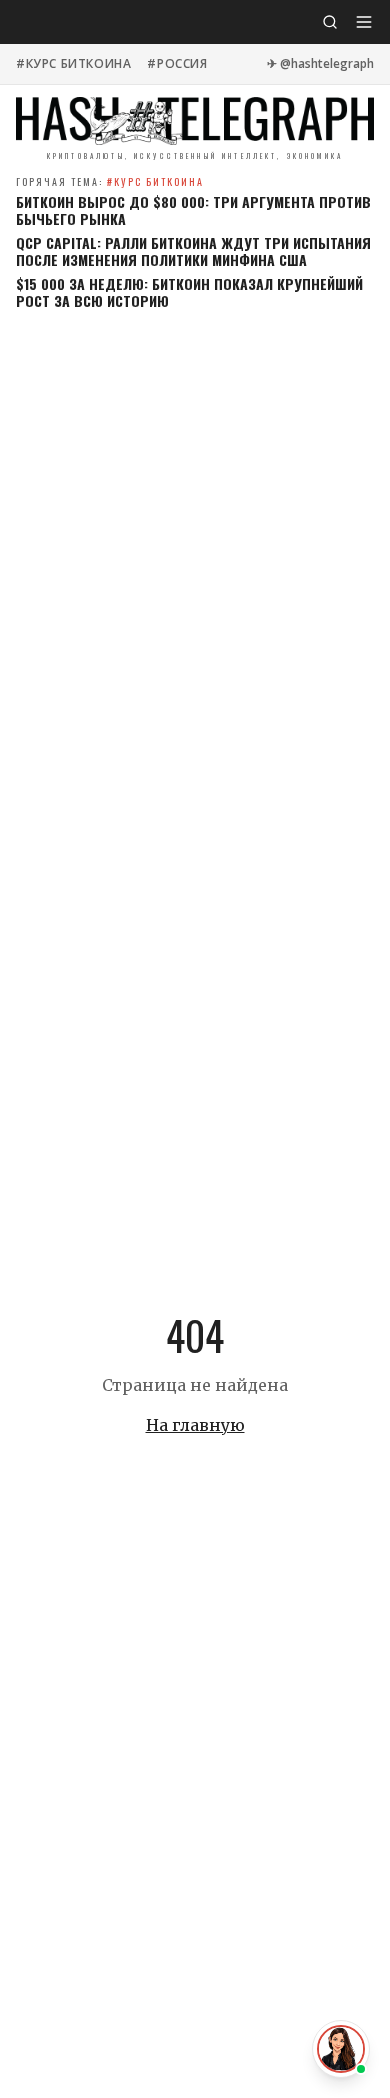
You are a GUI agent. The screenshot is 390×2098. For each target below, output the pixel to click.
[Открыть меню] (364, 22)
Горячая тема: (110, 181)
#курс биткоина (73, 64)
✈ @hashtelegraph (320, 64)
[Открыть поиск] (330, 22)
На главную (195, 1425)
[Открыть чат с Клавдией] (341, 2049)
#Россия (177, 64)
